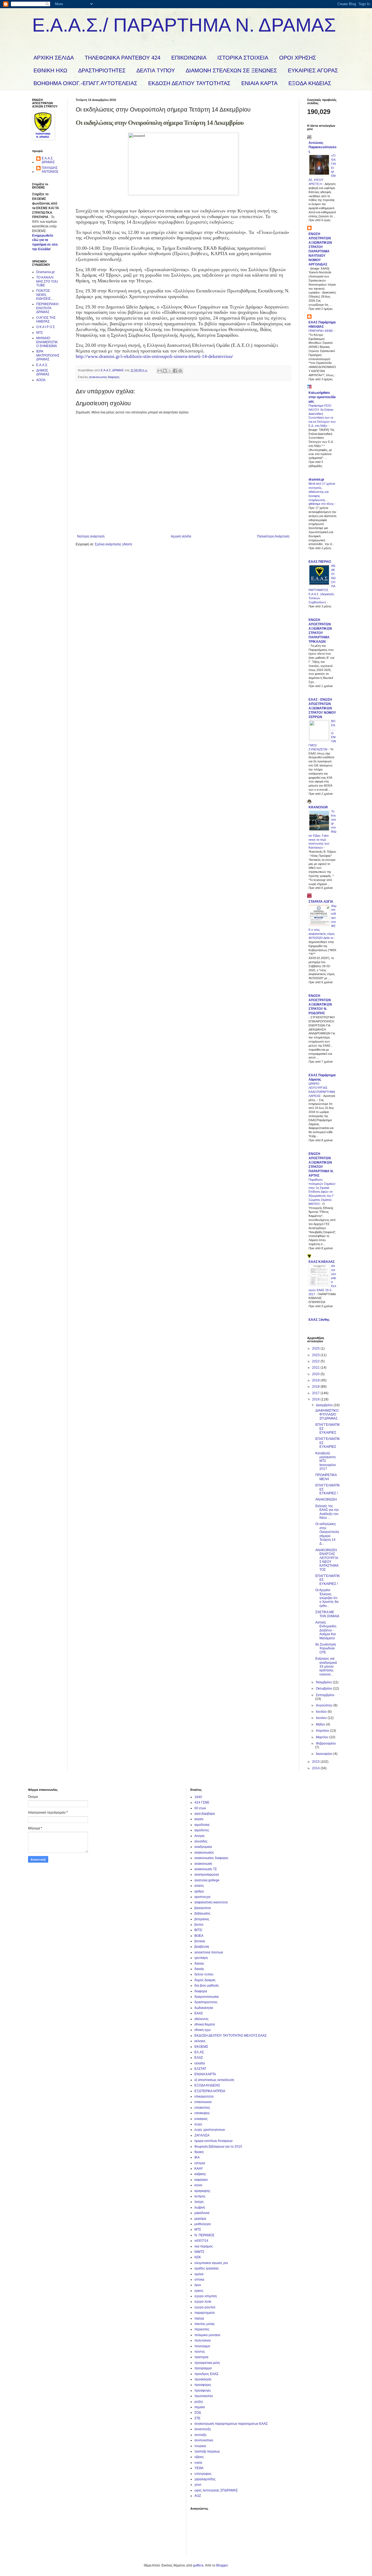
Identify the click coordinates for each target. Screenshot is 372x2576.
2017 (316, 1393)
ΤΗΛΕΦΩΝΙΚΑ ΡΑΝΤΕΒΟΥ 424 (123, 58)
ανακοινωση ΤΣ (206, 1869)
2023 (316, 1355)
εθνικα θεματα (205, 2024)
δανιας (199, 1963)
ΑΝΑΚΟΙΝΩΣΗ (326, 1499)
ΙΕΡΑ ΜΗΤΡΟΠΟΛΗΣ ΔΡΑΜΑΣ (48, 355)
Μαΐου (321, 1724)
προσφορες (203, 2385)
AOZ (198, 2496)
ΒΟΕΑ (199, 1936)
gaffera (198, 2565)
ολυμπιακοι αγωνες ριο (211, 2263)
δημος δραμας (205, 1980)
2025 (316, 1349)
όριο (198, 2285)
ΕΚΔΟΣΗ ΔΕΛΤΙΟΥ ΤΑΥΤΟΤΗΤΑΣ (189, 83)
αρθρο (199, 1891)
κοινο (198, 2185)
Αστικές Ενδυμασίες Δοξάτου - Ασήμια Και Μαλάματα (326, 1630)
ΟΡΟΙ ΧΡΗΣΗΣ (298, 58)
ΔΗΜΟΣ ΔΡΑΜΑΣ (43, 372)
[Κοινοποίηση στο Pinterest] (180, 371)
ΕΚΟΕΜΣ (201, 2047)
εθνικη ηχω (202, 2030)
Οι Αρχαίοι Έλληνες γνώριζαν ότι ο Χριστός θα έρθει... (327, 1598)
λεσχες (199, 2202)
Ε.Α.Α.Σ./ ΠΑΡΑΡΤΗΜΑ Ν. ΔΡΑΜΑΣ (184, 25)
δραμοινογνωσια (207, 1997)
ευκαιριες (201, 2119)
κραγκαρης (202, 2191)
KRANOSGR (318, 807)
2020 (316, 1374)
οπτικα (199, 2280)
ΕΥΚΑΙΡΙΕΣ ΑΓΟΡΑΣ (313, 70)
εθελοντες (202, 2019)
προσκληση (203, 2379)
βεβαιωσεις (202, 1913)
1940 (198, 1797)
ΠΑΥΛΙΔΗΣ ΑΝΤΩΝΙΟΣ (50, 170)
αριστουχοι (202, 1897)
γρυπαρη (201, 1958)
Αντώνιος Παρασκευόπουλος (322, 147)
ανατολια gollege (207, 1880)
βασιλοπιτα (203, 1908)
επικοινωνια (203, 2102)
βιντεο (199, 1925)
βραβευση (202, 1947)
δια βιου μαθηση (207, 1986)
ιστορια (200, 2163)
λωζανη (200, 2207)
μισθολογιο (203, 2224)
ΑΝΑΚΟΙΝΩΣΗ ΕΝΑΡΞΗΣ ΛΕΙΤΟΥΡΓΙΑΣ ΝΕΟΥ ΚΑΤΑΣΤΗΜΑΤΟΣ (327, 1560)
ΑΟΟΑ (41, 380)
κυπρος (200, 2196)
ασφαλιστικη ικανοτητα (211, 1902)
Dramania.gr (45, 272)
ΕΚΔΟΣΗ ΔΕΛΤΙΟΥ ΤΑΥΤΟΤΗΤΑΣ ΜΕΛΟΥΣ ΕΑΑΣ (231, 2036)
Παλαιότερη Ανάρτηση (273, 536)
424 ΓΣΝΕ (202, 1802)
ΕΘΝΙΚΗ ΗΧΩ (50, 70)
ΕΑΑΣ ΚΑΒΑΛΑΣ (322, 1262)
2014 (316, 1768)
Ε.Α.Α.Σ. (42, 365)
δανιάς (199, 1969)
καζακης (200, 2174)
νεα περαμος (204, 2246)
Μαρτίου (323, 1737)
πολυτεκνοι (203, 2340)
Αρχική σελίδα (181, 536)
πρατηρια (201, 2357)
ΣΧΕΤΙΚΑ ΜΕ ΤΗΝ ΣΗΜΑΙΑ (327, 1614)
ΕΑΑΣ (199, 2013)
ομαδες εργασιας (207, 2268)
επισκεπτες (202, 2108)
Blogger (222, 2565)
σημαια (200, 2407)
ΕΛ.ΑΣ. (199, 2052)
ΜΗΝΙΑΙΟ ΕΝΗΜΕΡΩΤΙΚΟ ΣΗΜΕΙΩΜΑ (47, 342)
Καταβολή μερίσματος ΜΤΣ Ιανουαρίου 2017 (326, 1461)
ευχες (198, 2124)
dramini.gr (316, 480)
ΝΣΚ (198, 2257)
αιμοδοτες (202, 1830)
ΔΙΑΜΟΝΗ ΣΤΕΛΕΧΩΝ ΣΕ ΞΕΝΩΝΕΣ (231, 70)
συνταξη (200, 2435)
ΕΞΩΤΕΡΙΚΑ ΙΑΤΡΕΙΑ (210, 2091)
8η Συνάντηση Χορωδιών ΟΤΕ (326, 1648)
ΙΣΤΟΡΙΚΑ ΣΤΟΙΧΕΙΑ (243, 58)
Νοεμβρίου (324, 1682)
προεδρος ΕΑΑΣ (206, 2374)
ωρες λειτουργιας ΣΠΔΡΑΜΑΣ (216, 2490)
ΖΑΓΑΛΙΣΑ (202, 2135)
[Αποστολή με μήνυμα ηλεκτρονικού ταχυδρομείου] (160, 371)
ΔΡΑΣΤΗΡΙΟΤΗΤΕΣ (102, 70)
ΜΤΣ (39, 333)
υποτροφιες (203, 2474)
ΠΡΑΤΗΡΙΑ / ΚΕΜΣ (321, 331)
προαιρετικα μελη (207, 2363)
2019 (316, 1380)
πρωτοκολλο (204, 2396)
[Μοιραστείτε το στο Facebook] (175, 371)
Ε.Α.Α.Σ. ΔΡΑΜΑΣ (48, 160)
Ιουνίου (322, 1718)
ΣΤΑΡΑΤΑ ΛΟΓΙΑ (321, 902)
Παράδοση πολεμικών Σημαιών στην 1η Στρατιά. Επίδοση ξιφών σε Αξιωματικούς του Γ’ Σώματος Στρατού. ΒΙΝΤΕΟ (322, 1192)
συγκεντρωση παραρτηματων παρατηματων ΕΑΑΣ (231, 2424)
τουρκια (200, 2446)
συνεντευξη (203, 2429)
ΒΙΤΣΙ (198, 1930)
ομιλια (199, 2274)
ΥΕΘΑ (199, 2468)
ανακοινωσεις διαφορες (104, 377)
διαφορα (201, 1991)
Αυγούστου (325, 1705)
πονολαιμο (202, 2346)
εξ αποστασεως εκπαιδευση (214, 2080)
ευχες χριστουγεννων (210, 2130)
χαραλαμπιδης (205, 2479)
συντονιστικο (204, 2440)
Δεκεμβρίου (325, 1405)
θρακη (199, 2152)
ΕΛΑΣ (199, 2058)
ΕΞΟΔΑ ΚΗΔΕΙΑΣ (310, 83)
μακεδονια (202, 2213)
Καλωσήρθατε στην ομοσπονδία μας (322, 397)
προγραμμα (203, 2368)
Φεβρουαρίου (326, 1743)
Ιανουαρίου (325, 1754)
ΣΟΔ (198, 2413)
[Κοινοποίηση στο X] (170, 371)
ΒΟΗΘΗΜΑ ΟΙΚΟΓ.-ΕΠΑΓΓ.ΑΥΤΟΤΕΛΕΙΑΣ (85, 83)
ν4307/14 (201, 2241)
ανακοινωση (203, 1864)
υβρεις (199, 2457)
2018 (316, 1387)
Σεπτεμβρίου (325, 1695)
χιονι (198, 2485)
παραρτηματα (205, 2313)
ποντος (200, 2352)
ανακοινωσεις (204, 1853)
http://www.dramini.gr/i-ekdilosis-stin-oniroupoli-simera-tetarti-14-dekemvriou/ (154, 356)
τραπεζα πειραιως (207, 2451)
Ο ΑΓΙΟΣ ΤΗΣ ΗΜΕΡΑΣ (46, 320)
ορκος (199, 2291)
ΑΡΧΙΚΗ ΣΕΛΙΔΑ (54, 58)
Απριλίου (323, 1731)
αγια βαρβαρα (205, 1814)
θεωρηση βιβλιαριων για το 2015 (218, 2147)
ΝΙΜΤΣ (199, 2252)
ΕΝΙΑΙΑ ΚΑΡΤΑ (259, 83)
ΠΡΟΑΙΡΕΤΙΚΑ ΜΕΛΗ (326, 1477)
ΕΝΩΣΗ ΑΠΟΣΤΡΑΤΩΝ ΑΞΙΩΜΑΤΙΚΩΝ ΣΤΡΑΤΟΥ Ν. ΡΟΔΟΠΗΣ (320, 1004)
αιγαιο (199, 1819)
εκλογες (200, 2041)
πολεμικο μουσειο (207, 2335)
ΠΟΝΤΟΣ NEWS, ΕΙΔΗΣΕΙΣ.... (45, 295)
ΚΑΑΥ (199, 2169)
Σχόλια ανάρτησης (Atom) (113, 544)
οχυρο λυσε (203, 2302)
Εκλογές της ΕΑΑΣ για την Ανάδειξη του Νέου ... (327, 1512)
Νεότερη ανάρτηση (91, 536)
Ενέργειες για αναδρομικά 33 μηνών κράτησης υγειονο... (326, 1666)
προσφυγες (203, 2391)
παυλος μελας (205, 2324)
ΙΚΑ (197, 2157)
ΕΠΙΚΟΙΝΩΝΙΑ (189, 58)
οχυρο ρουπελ (205, 2307)
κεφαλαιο (201, 2180)
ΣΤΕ (197, 2418)
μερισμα (200, 2219)
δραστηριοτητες (206, 2002)
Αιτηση (199, 1836)
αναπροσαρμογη (207, 1875)
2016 (316, 1399)
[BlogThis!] (165, 371)
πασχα (199, 2318)
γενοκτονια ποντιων (209, 1952)
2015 (316, 1762)
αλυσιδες (201, 1841)
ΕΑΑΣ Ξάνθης (319, 1320)
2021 (316, 1368)
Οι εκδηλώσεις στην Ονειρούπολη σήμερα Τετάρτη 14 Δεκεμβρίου (160, 123)
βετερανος (202, 1919)
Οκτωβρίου (324, 1689)
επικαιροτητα (204, 2096)
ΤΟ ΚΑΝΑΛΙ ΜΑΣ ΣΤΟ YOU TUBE (47, 281)
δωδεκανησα (204, 2008)
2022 (316, 1361)
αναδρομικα (203, 1847)
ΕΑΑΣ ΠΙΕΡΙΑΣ (320, 562)
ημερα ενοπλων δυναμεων (214, 2141)
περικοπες (202, 2329)
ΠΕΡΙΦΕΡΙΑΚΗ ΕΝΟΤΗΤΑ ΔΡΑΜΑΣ (47, 308)
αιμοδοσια (202, 1825)
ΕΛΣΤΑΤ (200, 2069)
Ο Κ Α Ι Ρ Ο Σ (45, 327)
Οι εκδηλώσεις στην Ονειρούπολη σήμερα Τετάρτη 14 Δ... (327, 1534)
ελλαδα (200, 2063)
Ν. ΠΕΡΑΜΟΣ (204, 2235)
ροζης (199, 2402)
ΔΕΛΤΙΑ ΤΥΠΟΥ (156, 70)
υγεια (198, 2463)
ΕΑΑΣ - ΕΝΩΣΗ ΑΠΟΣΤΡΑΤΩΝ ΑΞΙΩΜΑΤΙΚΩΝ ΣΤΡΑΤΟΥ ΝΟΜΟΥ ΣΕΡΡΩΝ (322, 708)
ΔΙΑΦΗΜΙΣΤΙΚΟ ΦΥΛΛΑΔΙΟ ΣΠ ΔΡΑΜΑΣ (327, 1414)
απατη (199, 1886)
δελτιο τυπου (204, 1974)
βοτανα (200, 1941)
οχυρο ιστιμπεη (206, 2296)
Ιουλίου (322, 1712)
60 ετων (200, 1808)
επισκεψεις (202, 2113)
